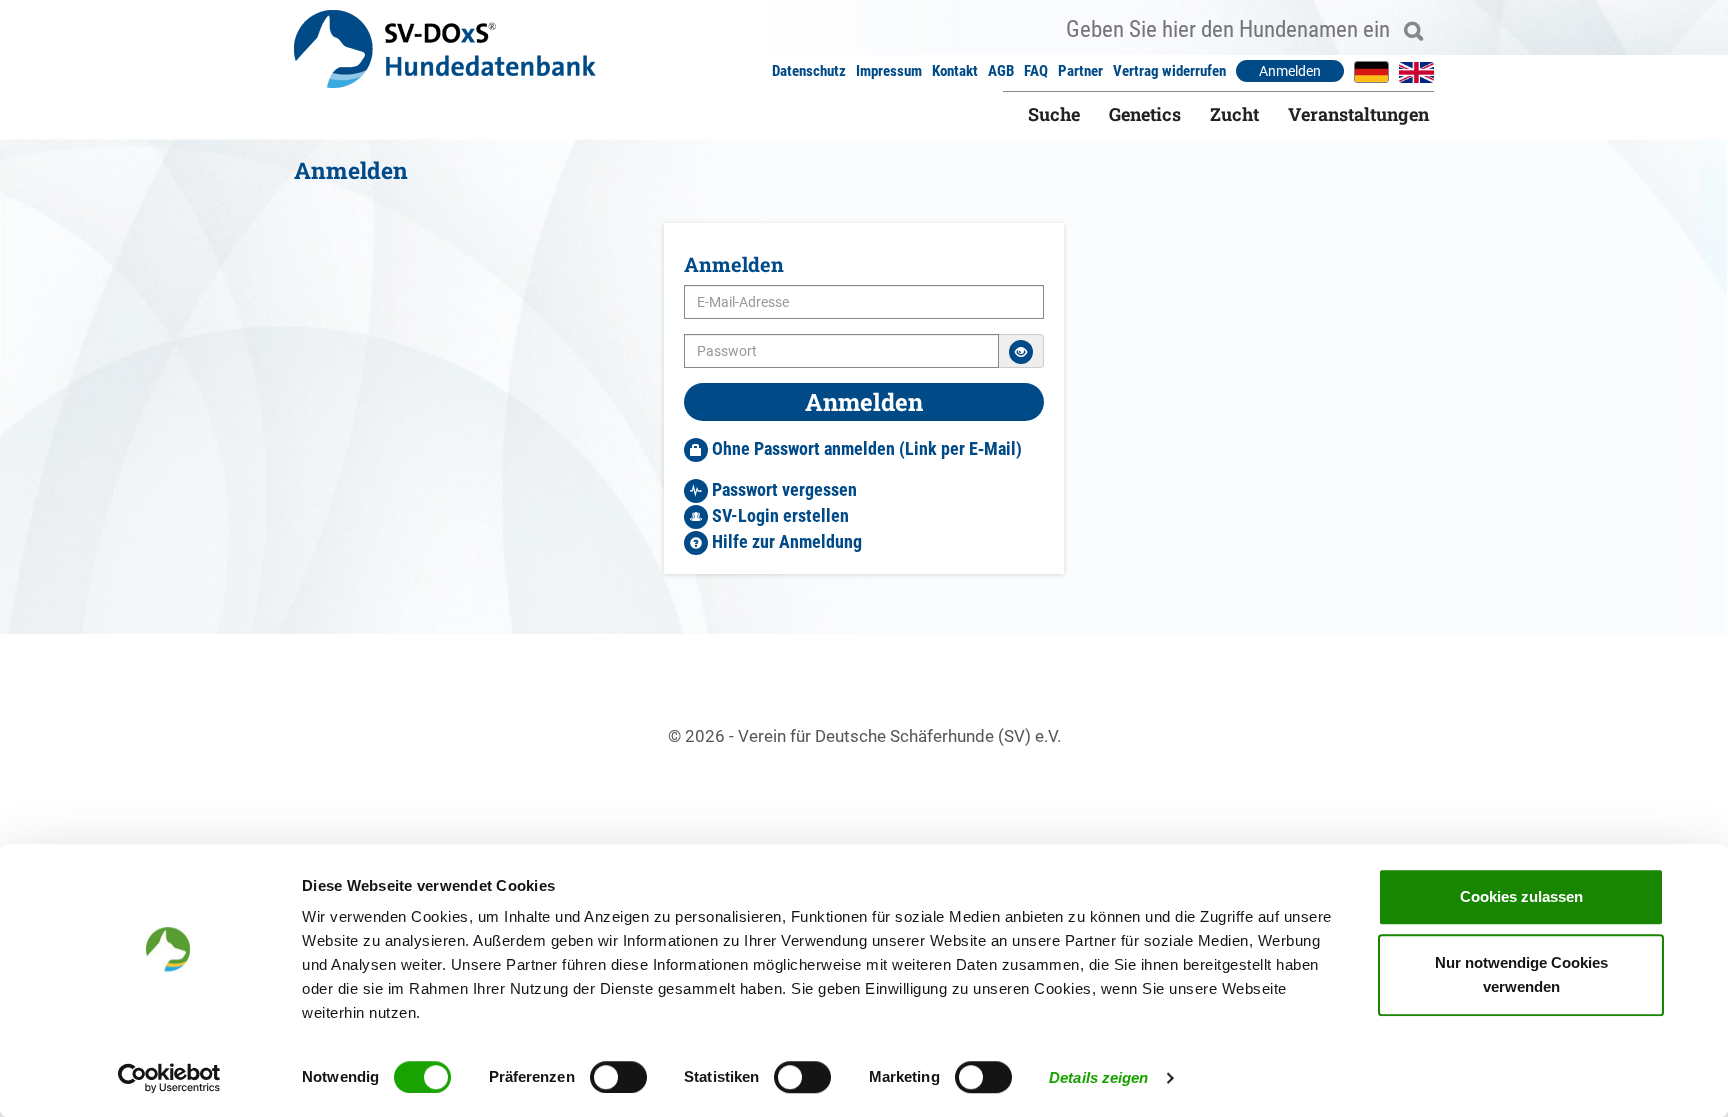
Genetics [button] (1145, 114)
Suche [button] (1054, 114)
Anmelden (1290, 71)
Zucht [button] (1234, 114)
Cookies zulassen (1521, 896)
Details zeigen (1098, 1077)
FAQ (1036, 71)
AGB (1001, 71)
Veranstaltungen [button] (1358, 114)
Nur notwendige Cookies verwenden (1521, 974)
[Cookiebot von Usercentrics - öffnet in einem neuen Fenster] (169, 1078)
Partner (1080, 71)
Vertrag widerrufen (1169, 71)
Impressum (889, 71)
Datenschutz (809, 71)
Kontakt (955, 71)
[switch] (618, 1077)
